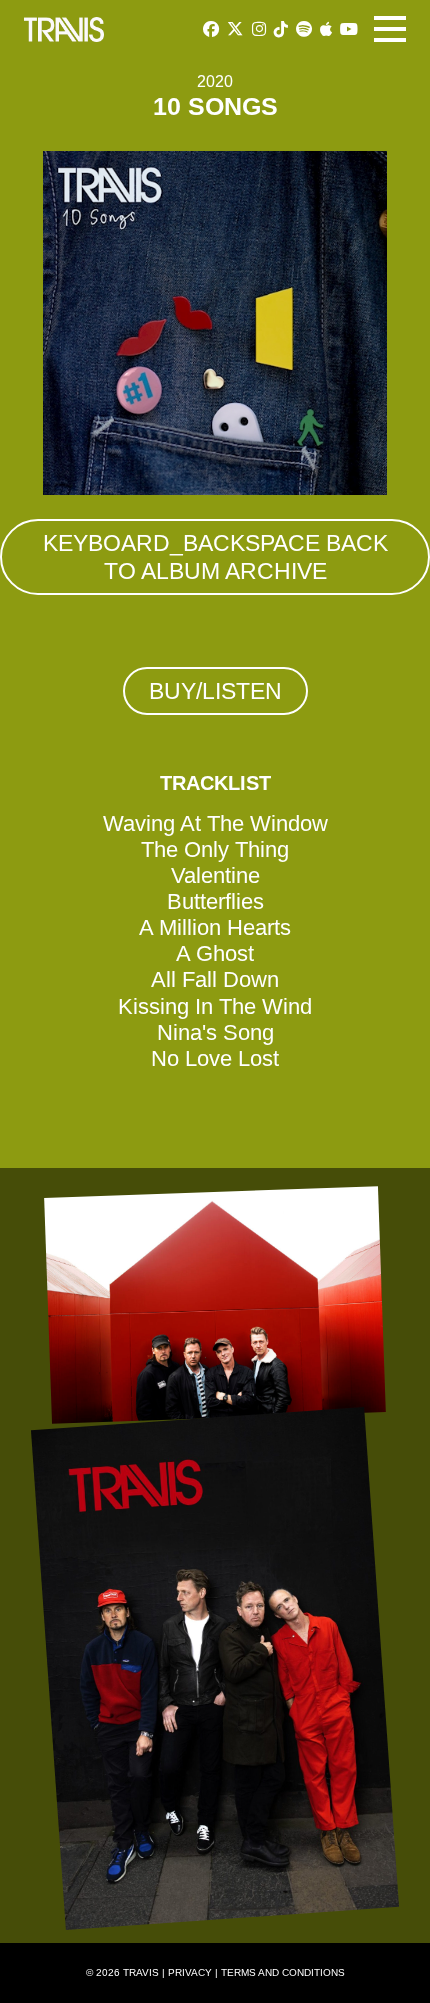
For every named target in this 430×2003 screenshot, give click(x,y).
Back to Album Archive (215, 557)
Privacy (190, 1972)
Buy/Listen (215, 691)
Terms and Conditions (283, 1972)
